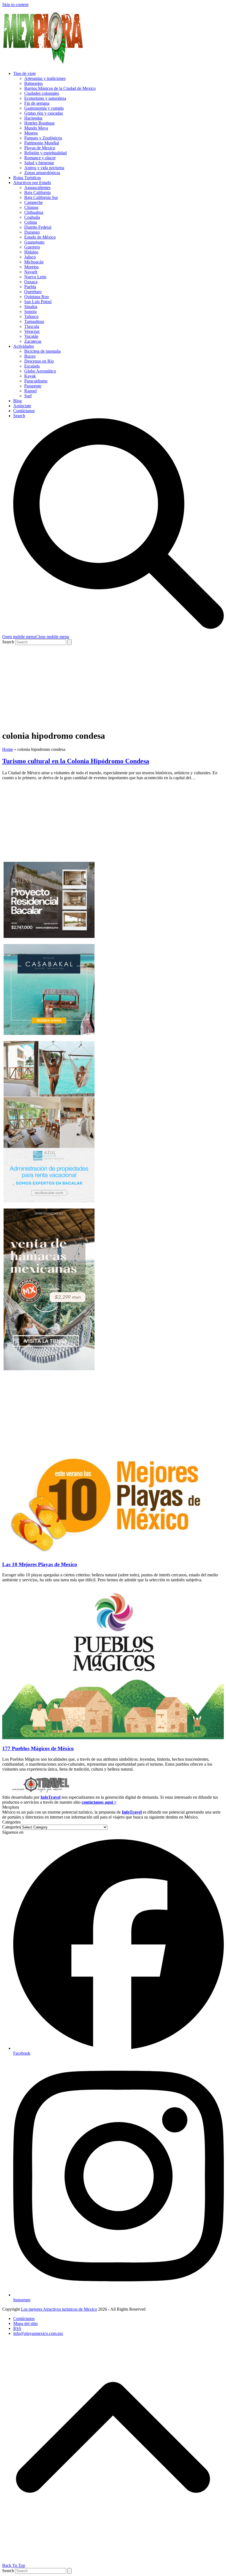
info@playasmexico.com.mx (38, 2333)
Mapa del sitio (25, 2323)
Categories (11, 1827)
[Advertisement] (113, 686)
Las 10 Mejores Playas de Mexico (40, 1564)
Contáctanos (24, 2319)
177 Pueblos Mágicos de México (38, 1748)
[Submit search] (69, 642)
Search (8, 642)
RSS (17, 2328)
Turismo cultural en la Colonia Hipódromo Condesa (76, 761)
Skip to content (15, 5)
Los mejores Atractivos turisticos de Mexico (59, 2309)
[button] (36, 637)
